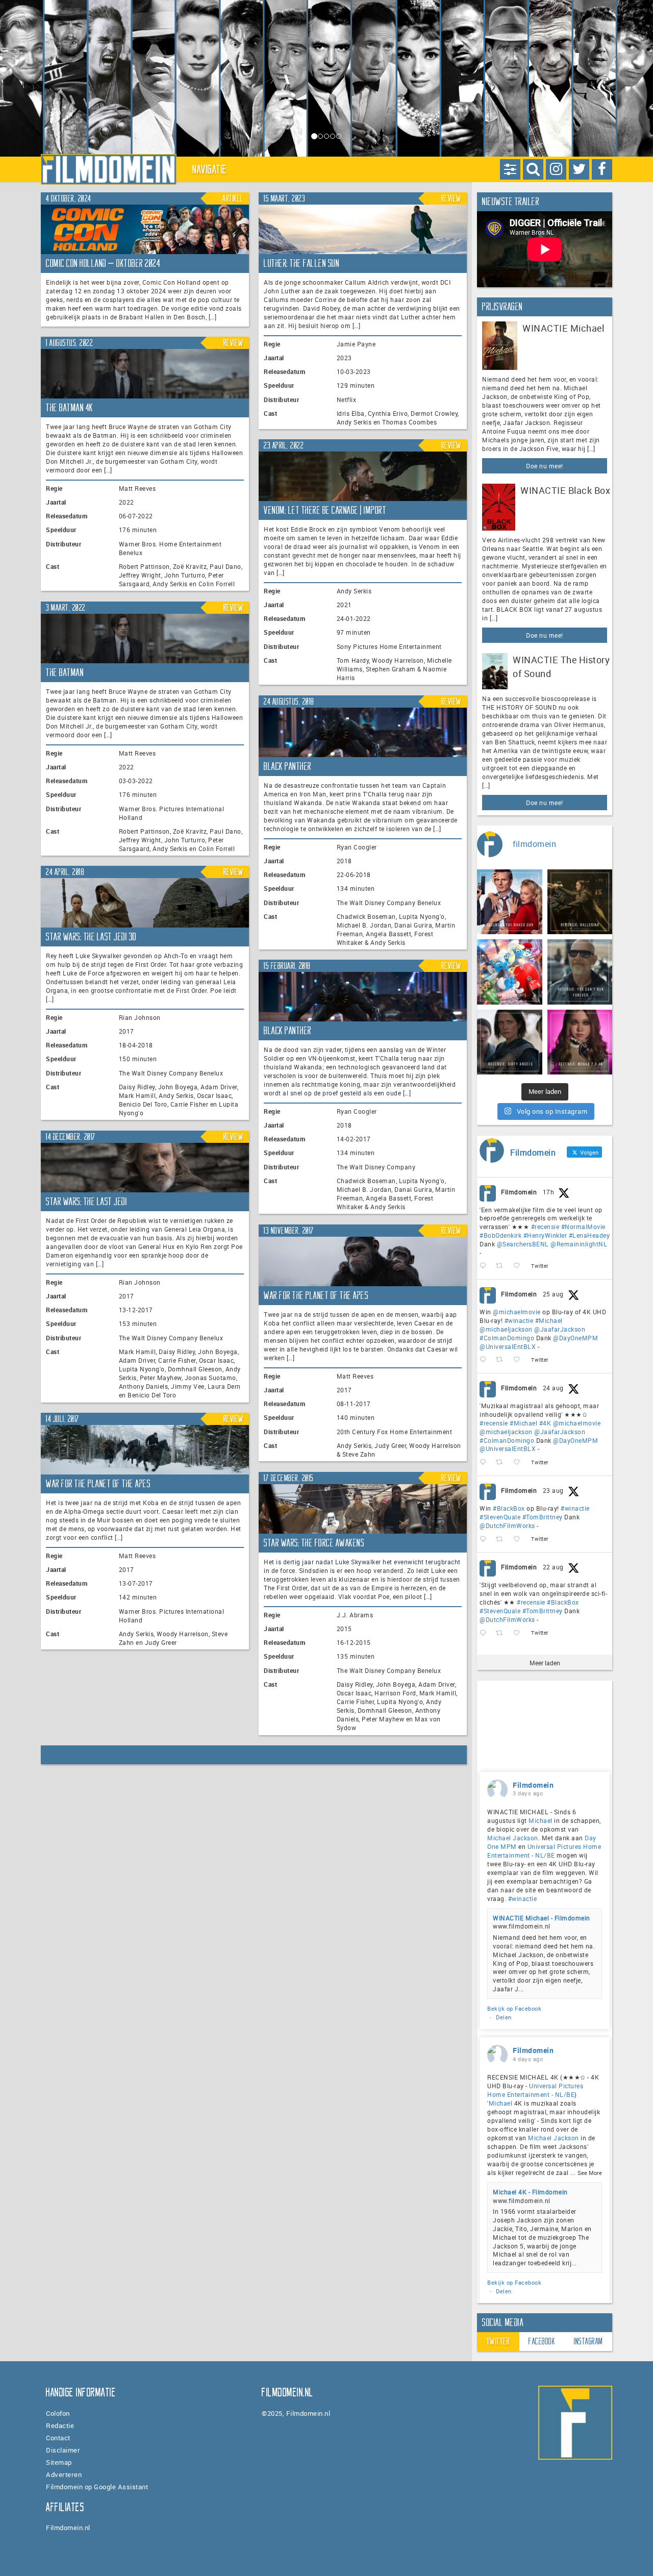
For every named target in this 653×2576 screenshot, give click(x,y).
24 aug (553, 1388)
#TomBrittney (543, 1517)
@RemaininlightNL (579, 1244)
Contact (58, 2438)
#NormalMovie (583, 1227)
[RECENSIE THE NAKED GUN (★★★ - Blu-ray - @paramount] (510, 902)
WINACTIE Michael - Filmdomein (542, 1918)
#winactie (519, 1320)
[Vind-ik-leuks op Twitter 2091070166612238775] (520, 1633)
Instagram (588, 2341)
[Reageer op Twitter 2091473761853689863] (485, 1539)
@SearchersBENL (523, 1244)
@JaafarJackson (560, 1329)
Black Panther (288, 766)
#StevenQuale (500, 1517)
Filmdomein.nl (68, 2528)
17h (549, 1192)
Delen (504, 2017)
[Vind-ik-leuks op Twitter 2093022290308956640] (520, 1266)
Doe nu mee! (545, 466)
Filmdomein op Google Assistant (97, 2487)
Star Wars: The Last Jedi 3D (91, 937)
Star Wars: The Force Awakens (314, 1543)
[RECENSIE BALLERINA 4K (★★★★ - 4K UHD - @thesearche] (580, 902)
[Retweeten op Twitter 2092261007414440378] (502, 1360)
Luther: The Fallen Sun (302, 263)
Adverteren (64, 2474)
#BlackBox (509, 1508)
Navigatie (210, 169)
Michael (541, 1820)
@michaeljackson (506, 1329)
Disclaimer (63, 2450)
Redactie (60, 2425)
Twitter (498, 2341)
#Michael (549, 1320)
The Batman (65, 672)
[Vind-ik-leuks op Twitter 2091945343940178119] (520, 1462)
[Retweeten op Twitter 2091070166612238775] (502, 1633)
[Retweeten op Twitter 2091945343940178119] (502, 1462)
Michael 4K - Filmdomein (530, 2192)
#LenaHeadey (589, 1235)
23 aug (553, 1490)
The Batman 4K (70, 408)
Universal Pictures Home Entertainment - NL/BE (544, 1851)
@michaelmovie (517, 1312)
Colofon (58, 2413)
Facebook (542, 2341)
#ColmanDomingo (507, 1338)
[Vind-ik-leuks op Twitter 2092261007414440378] (520, 1360)
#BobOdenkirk (500, 1235)
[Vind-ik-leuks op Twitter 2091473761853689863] (520, 1539)
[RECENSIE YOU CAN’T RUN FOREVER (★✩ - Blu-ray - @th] (580, 972)
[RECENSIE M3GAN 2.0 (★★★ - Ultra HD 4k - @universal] (580, 1042)
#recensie (545, 1227)
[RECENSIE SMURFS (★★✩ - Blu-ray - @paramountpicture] (510, 972)
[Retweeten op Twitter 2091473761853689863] (502, 1539)
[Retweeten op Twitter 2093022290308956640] (502, 1266)
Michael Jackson (513, 1838)
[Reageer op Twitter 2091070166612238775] (485, 1633)
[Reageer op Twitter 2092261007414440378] (485, 1360)
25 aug (553, 1294)
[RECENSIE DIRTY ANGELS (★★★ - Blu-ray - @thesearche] (510, 1042)
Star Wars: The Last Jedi (86, 1202)
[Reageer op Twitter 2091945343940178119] (485, 1462)
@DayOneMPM (575, 1338)
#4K (545, 1423)
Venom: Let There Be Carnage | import (325, 510)
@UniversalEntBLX (508, 1346)
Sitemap (59, 2462)
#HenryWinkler (545, 1235)
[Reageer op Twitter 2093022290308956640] (485, 1266)
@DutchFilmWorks (507, 1525)
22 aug (553, 1567)
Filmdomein (519, 1192)
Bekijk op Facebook (514, 2008)
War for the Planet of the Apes (316, 1295)
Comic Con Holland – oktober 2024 (103, 263)
